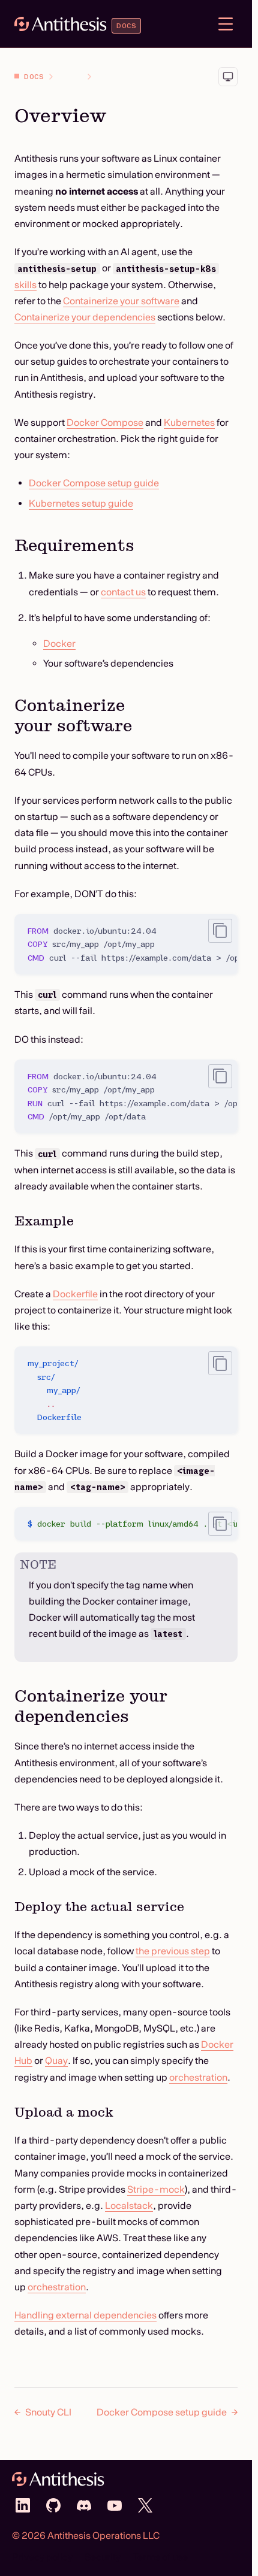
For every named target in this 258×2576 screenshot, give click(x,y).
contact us (123, 592)
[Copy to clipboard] (220, 931)
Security (103, 2557)
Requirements (74, 545)
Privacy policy (42, 2557)
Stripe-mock (156, 2189)
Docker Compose (105, 422)
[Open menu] (226, 24)
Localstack (129, 2205)
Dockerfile (75, 1294)
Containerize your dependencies (85, 317)
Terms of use (160, 2557)
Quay (56, 2060)
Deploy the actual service (99, 1907)
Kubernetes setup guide (81, 503)
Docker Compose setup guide (94, 483)
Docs (34, 76)
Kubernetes (189, 422)
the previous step (173, 1951)
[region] (126, 944)
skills (25, 284)
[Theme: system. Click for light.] (228, 77)
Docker (59, 643)
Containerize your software (121, 301)
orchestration (198, 2077)
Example (44, 1221)
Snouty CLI (48, 2412)
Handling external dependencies (85, 2315)
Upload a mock (64, 2112)
